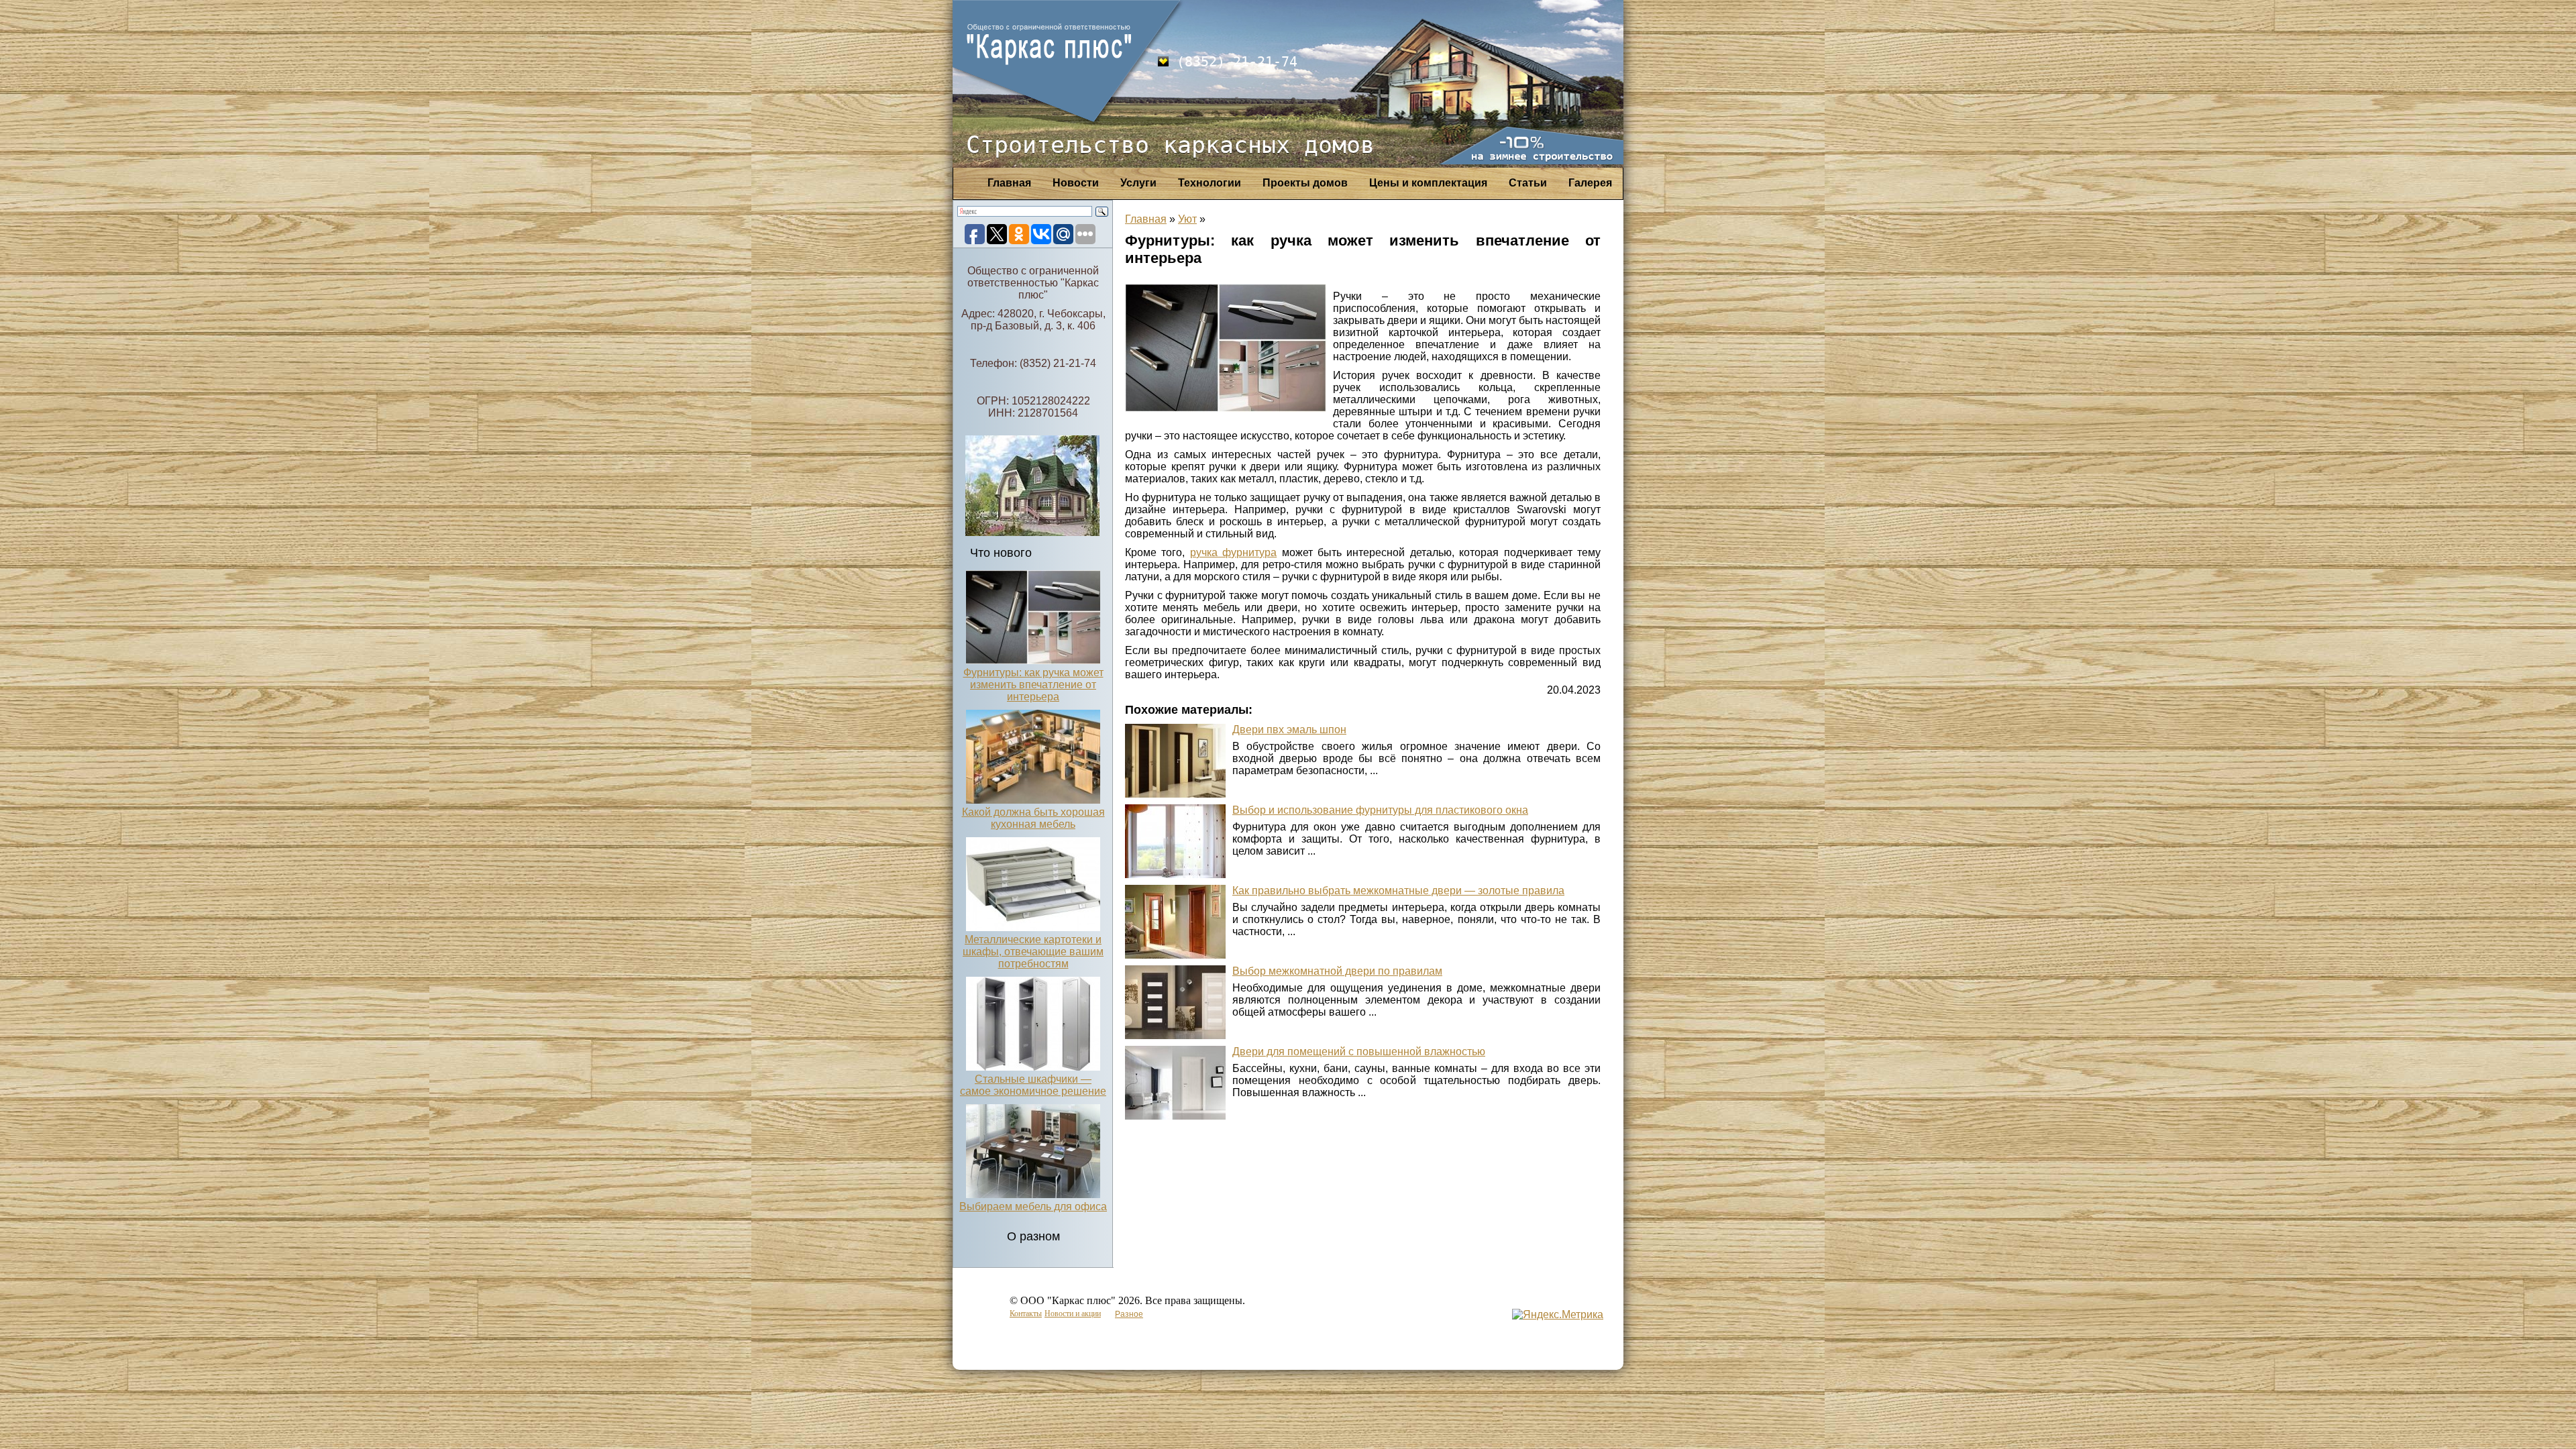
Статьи (1528, 183)
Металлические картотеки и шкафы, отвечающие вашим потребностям (1033, 952)
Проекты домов (1305, 183)
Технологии (1210, 183)
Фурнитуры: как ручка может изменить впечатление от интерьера (1033, 685)
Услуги (1138, 183)
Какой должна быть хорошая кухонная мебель (1033, 818)
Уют (1187, 219)
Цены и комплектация (1428, 183)
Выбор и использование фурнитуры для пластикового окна (1380, 810)
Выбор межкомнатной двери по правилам (1337, 971)
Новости (1076, 183)
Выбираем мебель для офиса (1033, 1206)
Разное (1129, 1314)
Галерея (1590, 183)
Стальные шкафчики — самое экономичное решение (1033, 1085)
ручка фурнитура (1233, 552)
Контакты (1026, 1313)
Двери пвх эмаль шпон (1289, 730)
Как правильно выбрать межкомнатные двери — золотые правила (1398, 891)
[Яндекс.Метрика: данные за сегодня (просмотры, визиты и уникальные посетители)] (1558, 1315)
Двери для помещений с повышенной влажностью (1359, 1052)
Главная (1009, 183)
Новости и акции (1073, 1313)
